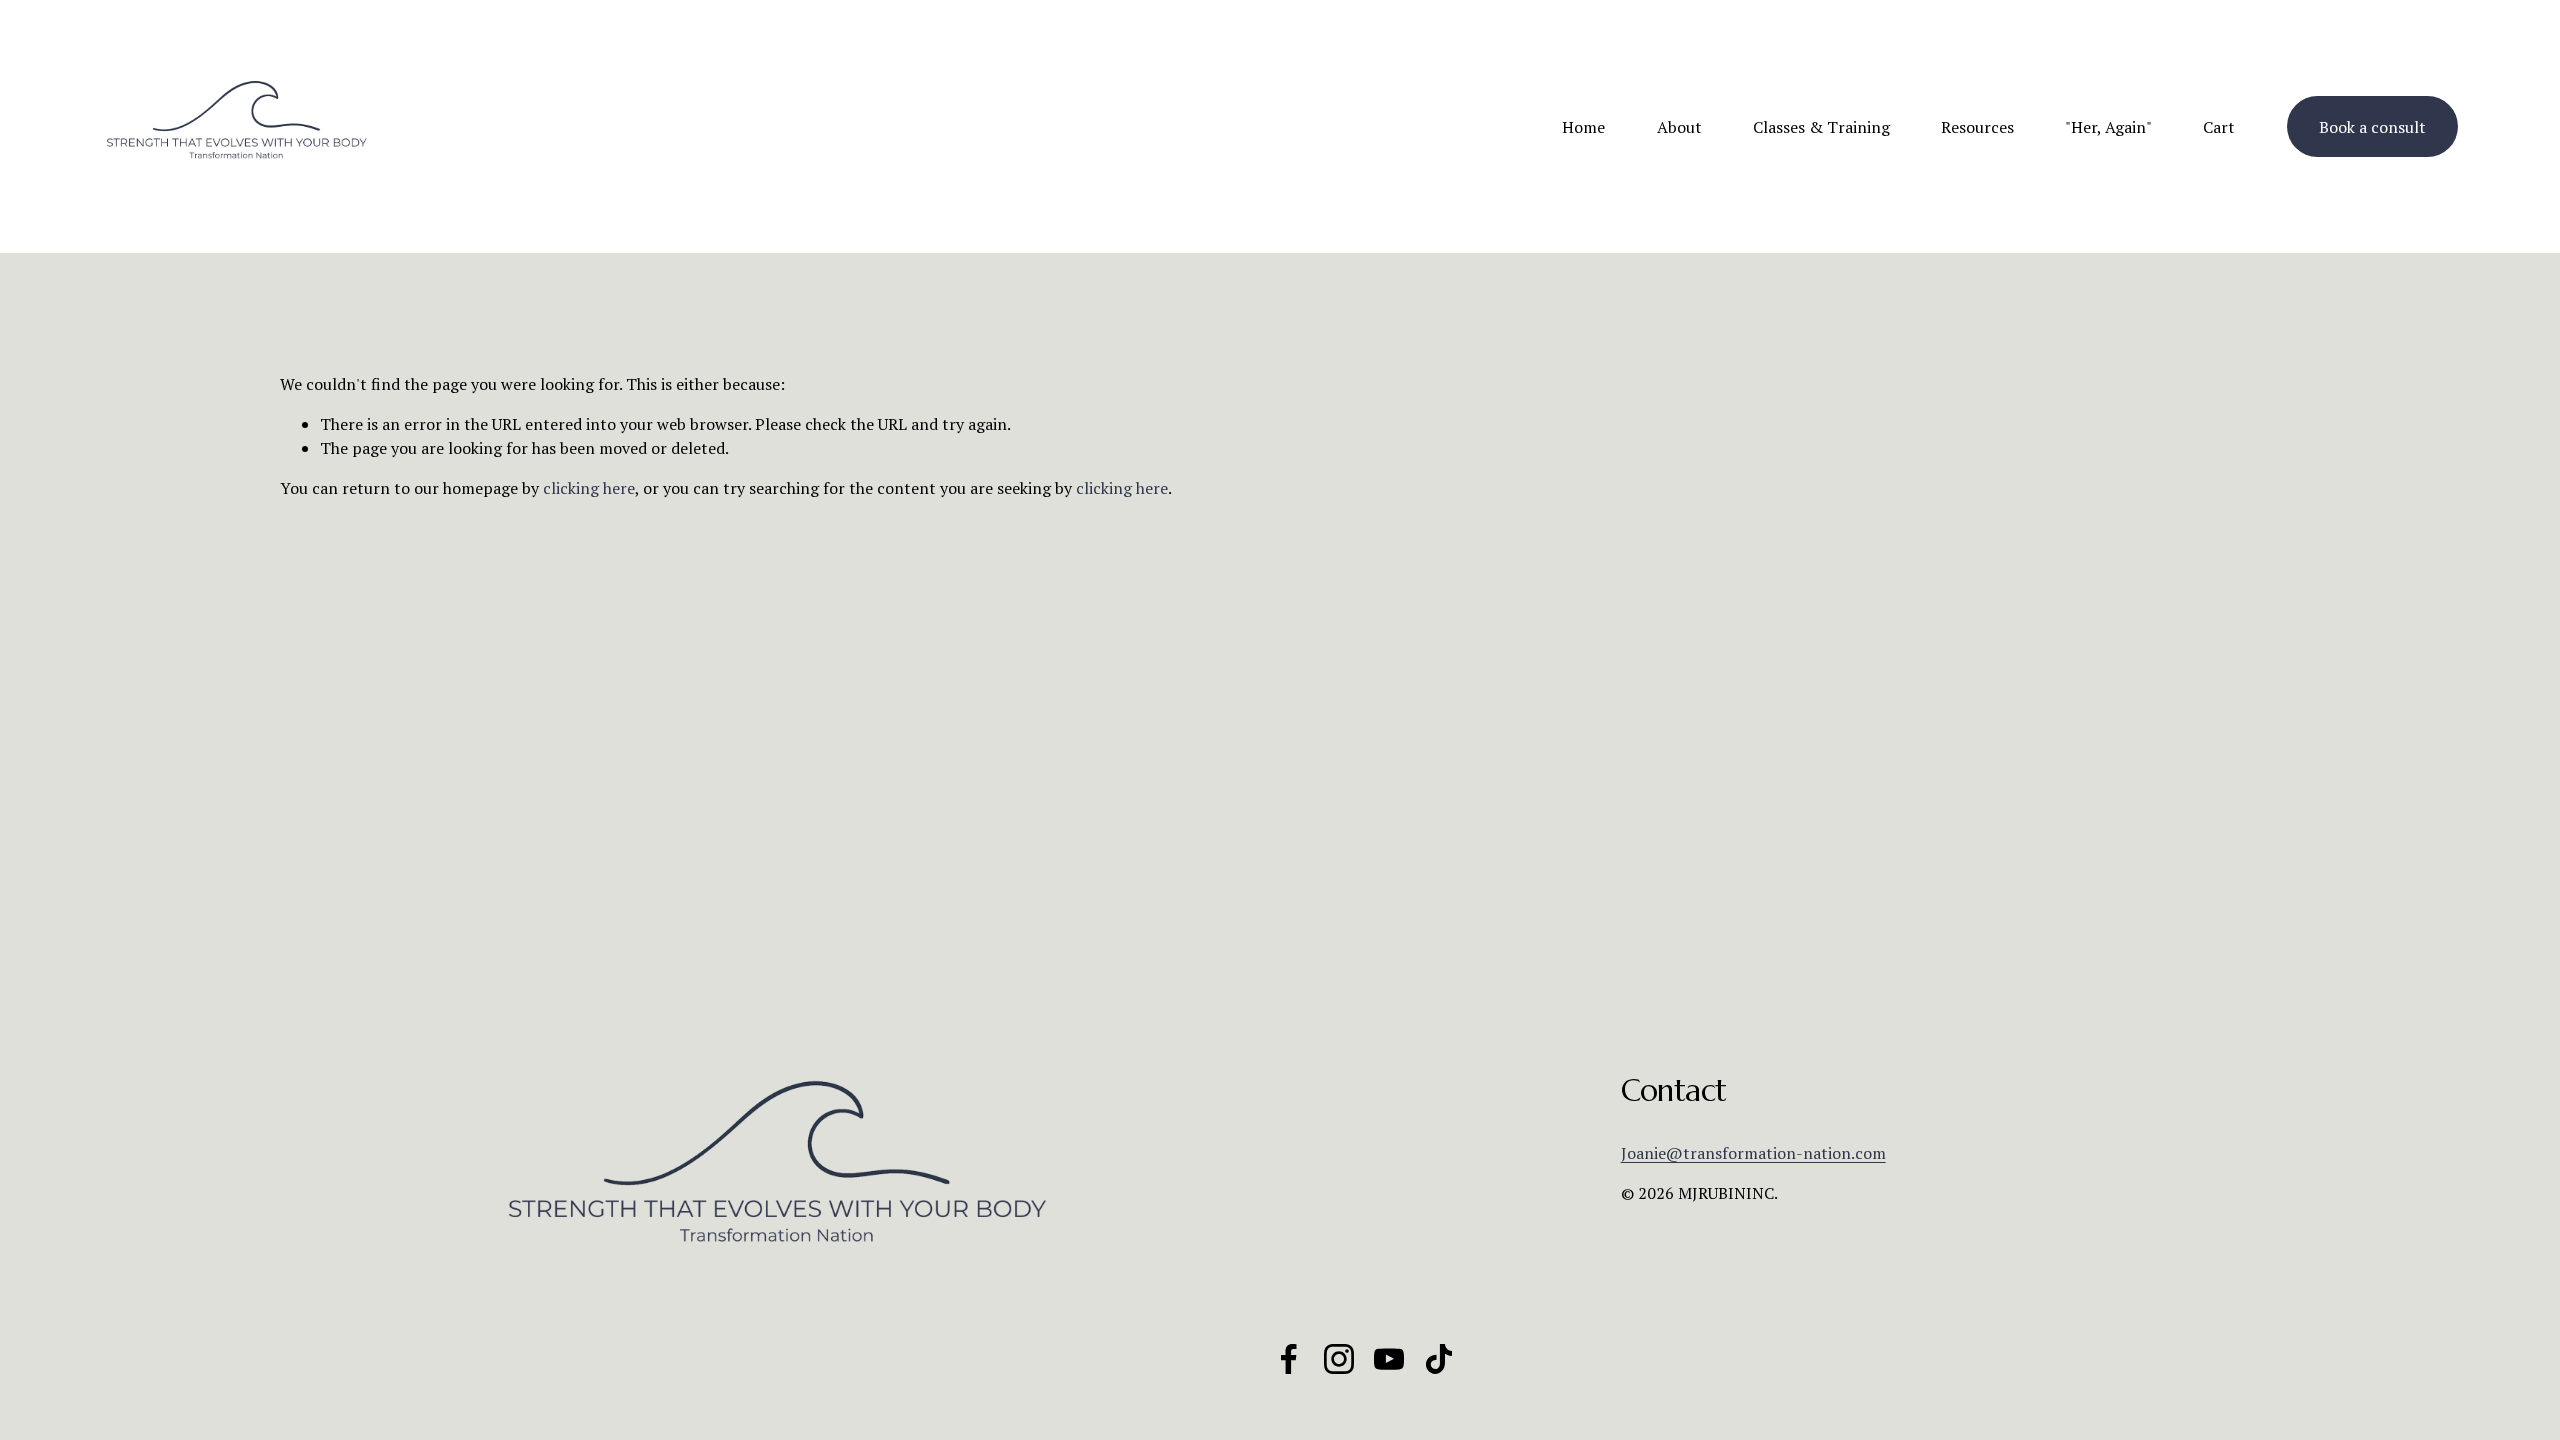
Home (1583, 127)
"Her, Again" (2108, 127)
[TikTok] (1439, 1359)
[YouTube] (1389, 1359)
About (1679, 127)
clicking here (589, 488)
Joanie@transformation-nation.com (1753, 1153)
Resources (1977, 127)
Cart (2219, 127)
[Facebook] (1289, 1359)
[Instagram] (1339, 1359)
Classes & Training (1821, 127)
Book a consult (2372, 127)
